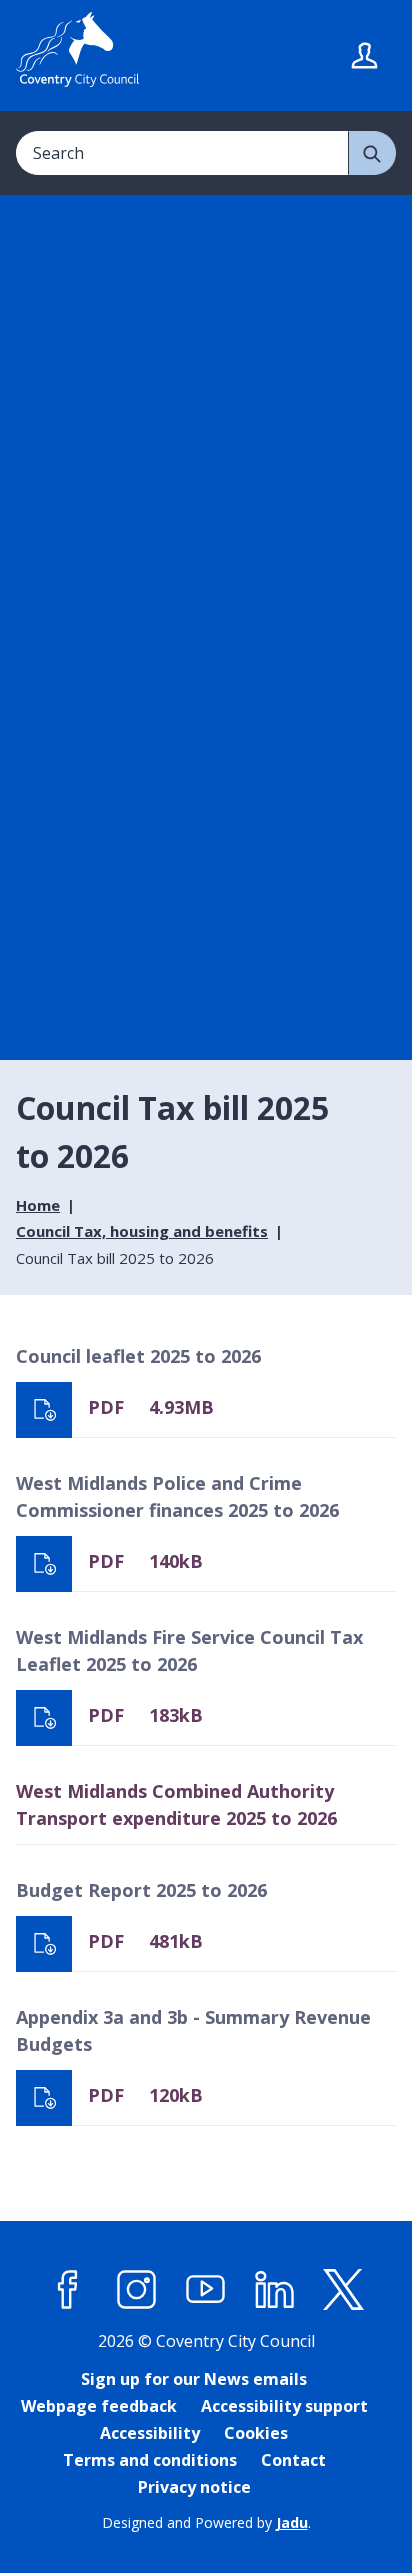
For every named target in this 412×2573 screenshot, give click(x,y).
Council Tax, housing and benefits (142, 1231)
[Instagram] (137, 2289)
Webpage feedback (99, 2406)
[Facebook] (68, 2289)
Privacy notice (194, 2487)
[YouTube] (206, 2289)
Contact (293, 2460)
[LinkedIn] (275, 2289)
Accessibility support (284, 2406)
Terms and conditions (150, 2460)
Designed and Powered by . (206, 2522)
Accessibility (150, 2433)
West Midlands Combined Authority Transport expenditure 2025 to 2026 (176, 1804)
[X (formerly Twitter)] (344, 2289)
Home (38, 1205)
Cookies (256, 2433)
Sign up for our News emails (194, 2379)
